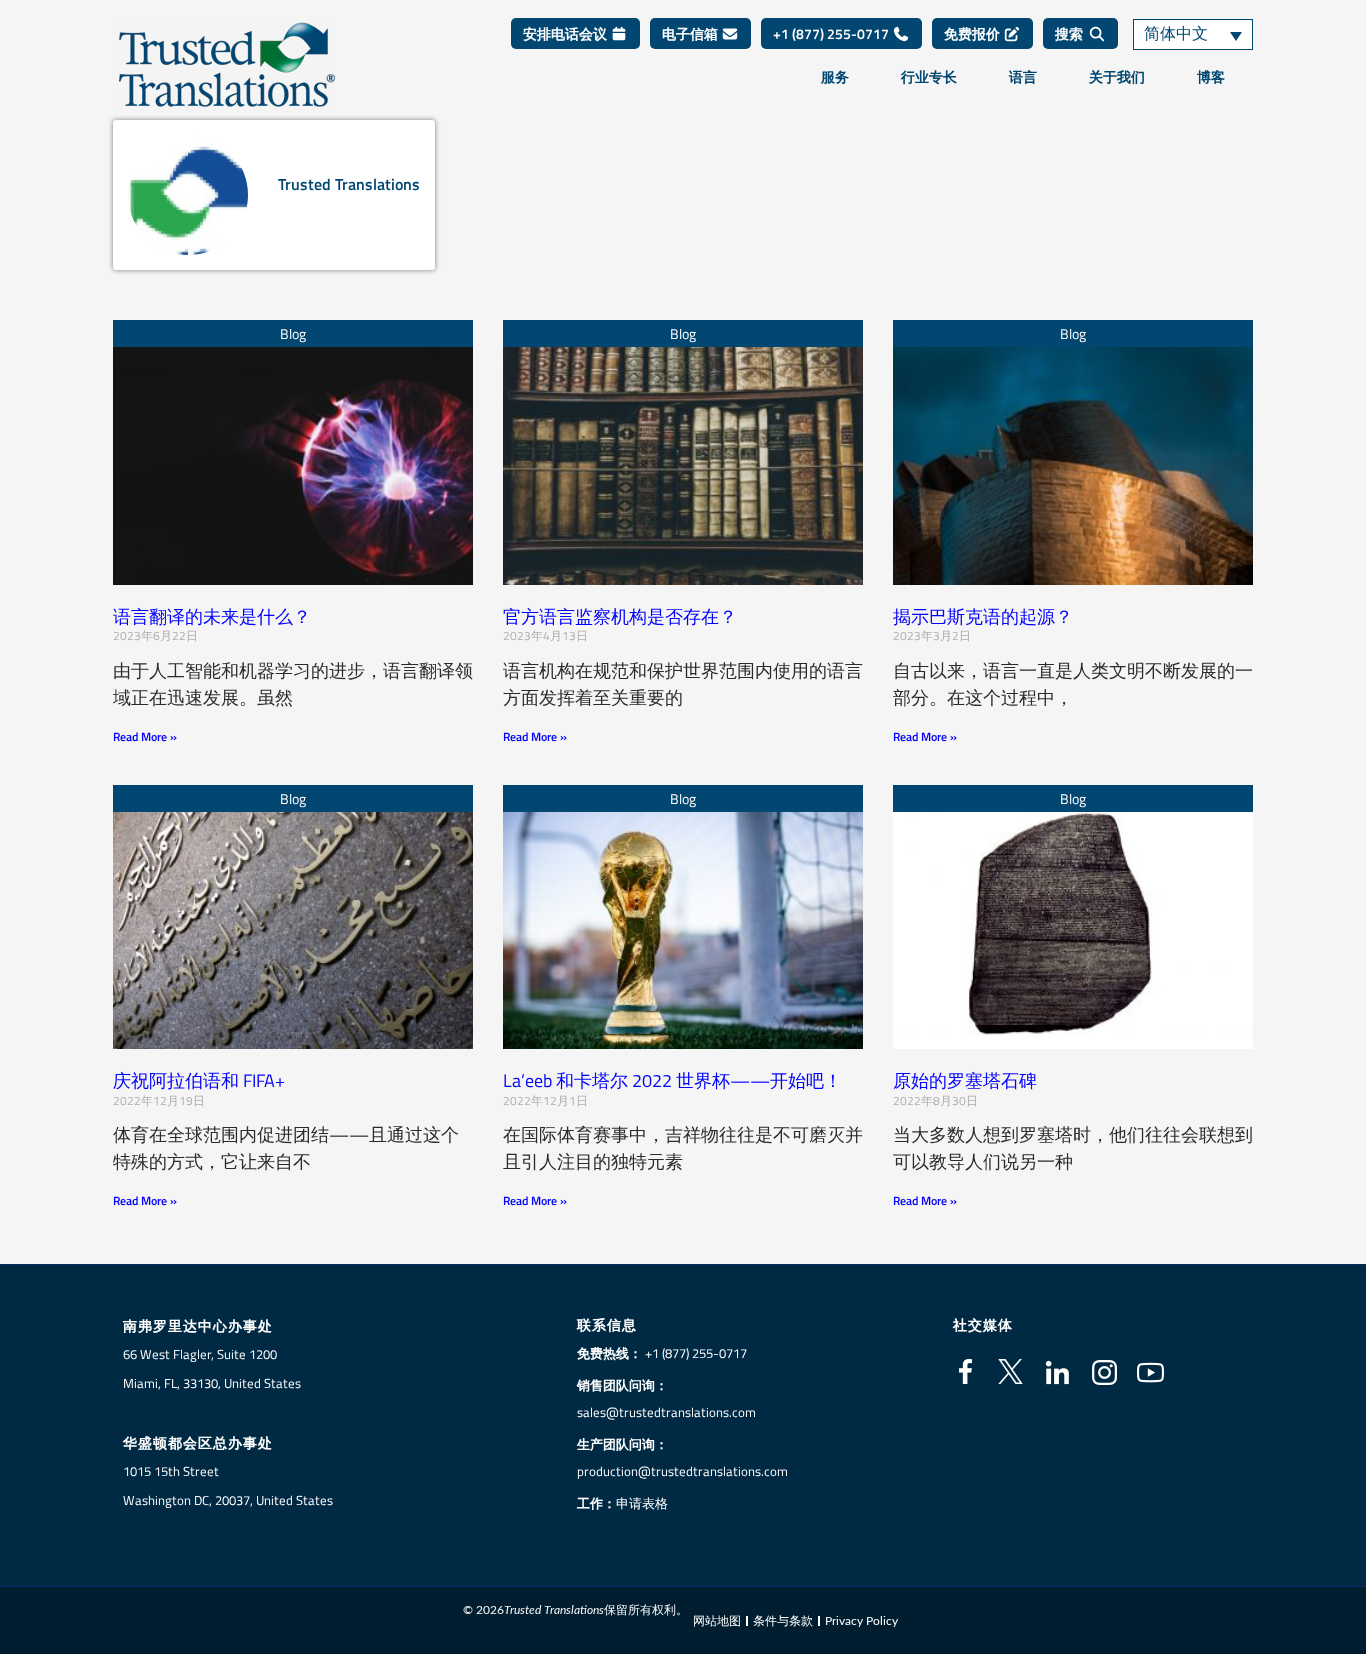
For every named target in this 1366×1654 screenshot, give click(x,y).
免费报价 (973, 33)
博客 (1211, 77)
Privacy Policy (861, 1621)
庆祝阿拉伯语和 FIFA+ (199, 1080)
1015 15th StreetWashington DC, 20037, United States (228, 1485)
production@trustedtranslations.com (682, 1471)
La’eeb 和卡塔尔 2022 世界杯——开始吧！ (674, 1080)
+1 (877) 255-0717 (832, 33)
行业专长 (929, 77)
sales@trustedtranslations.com (666, 1412)
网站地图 (717, 1621)
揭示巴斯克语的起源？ (983, 616)
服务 (835, 77)
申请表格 (642, 1503)
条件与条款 (783, 1621)
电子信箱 (691, 33)
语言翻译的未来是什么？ (212, 616)
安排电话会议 (566, 33)
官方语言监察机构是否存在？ (620, 616)
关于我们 (1117, 77)
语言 (1023, 77)
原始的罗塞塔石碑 (965, 1080)
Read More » (145, 736)
